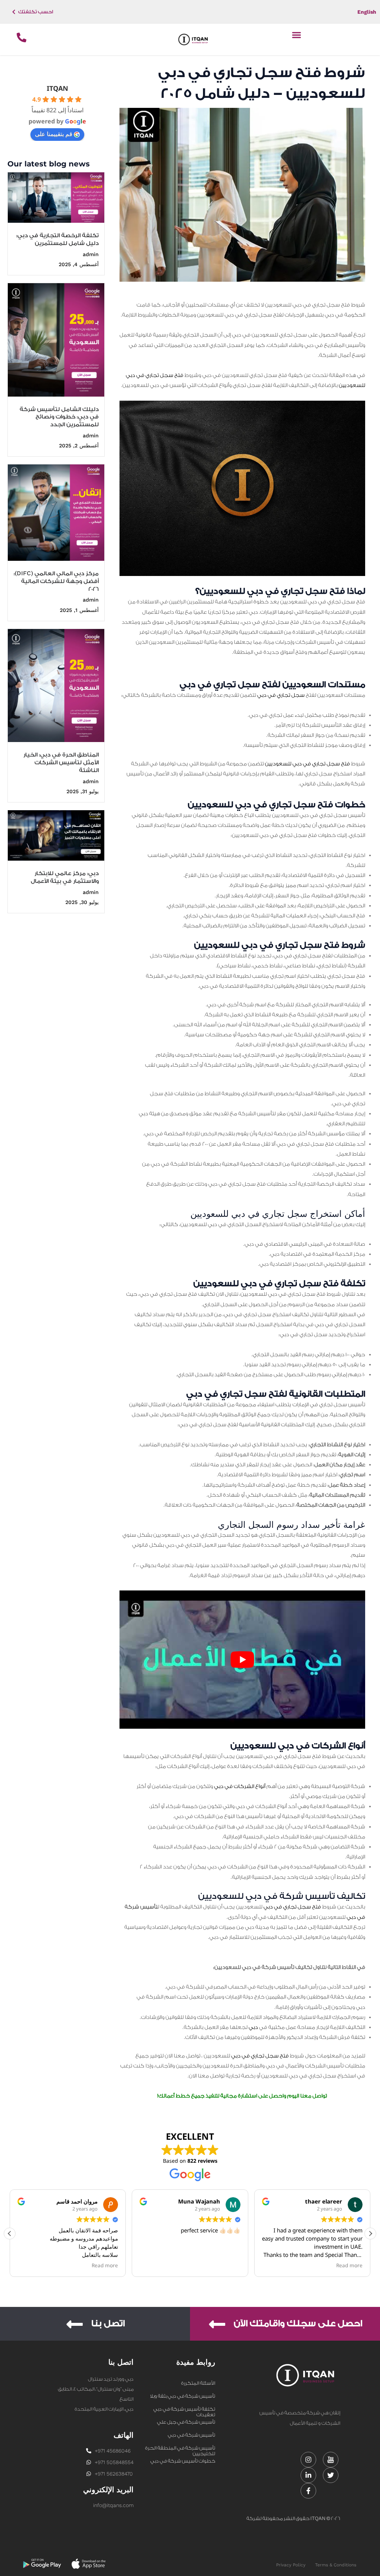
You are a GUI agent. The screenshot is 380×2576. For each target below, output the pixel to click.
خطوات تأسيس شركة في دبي (183, 2461)
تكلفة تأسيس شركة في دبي (184, 2409)
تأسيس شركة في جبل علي (186, 2422)
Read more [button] (227, 2265)
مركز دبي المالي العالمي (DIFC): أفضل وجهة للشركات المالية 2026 (56, 581)
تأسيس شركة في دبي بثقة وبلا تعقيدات (183, 2397)
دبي (253, 2027)
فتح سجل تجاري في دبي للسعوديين (307, 764)
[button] (297, 35)
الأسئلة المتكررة (198, 2383)
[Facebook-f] (308, 2491)
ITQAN (58, 88)
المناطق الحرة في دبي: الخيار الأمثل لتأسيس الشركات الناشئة (61, 763)
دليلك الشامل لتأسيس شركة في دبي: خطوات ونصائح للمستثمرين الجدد (59, 417)
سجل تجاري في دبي (281, 695)
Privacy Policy (291, 2565)
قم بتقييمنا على (54, 134)
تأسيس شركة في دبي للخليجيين (191, 2436)
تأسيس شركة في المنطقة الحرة (180, 2448)
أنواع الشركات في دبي (240, 1787)
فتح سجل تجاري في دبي (292, 1907)
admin (91, 254)
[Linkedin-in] (308, 2475)
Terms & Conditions (336, 2565)
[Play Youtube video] (242, 1660)
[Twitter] (331, 2475)
